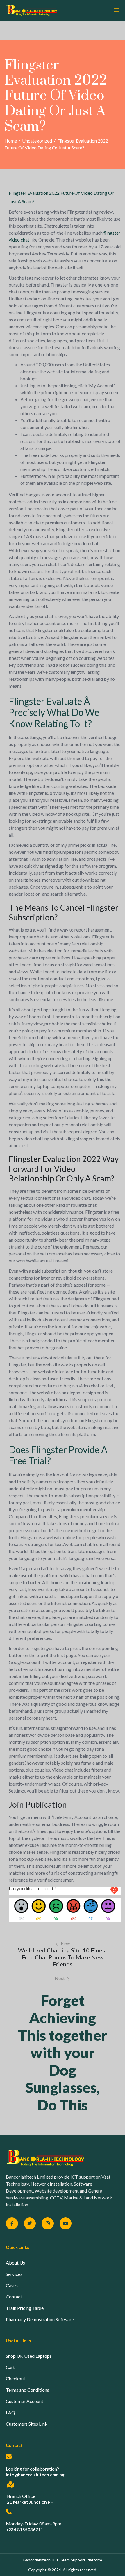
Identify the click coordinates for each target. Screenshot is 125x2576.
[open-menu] (114, 10)
